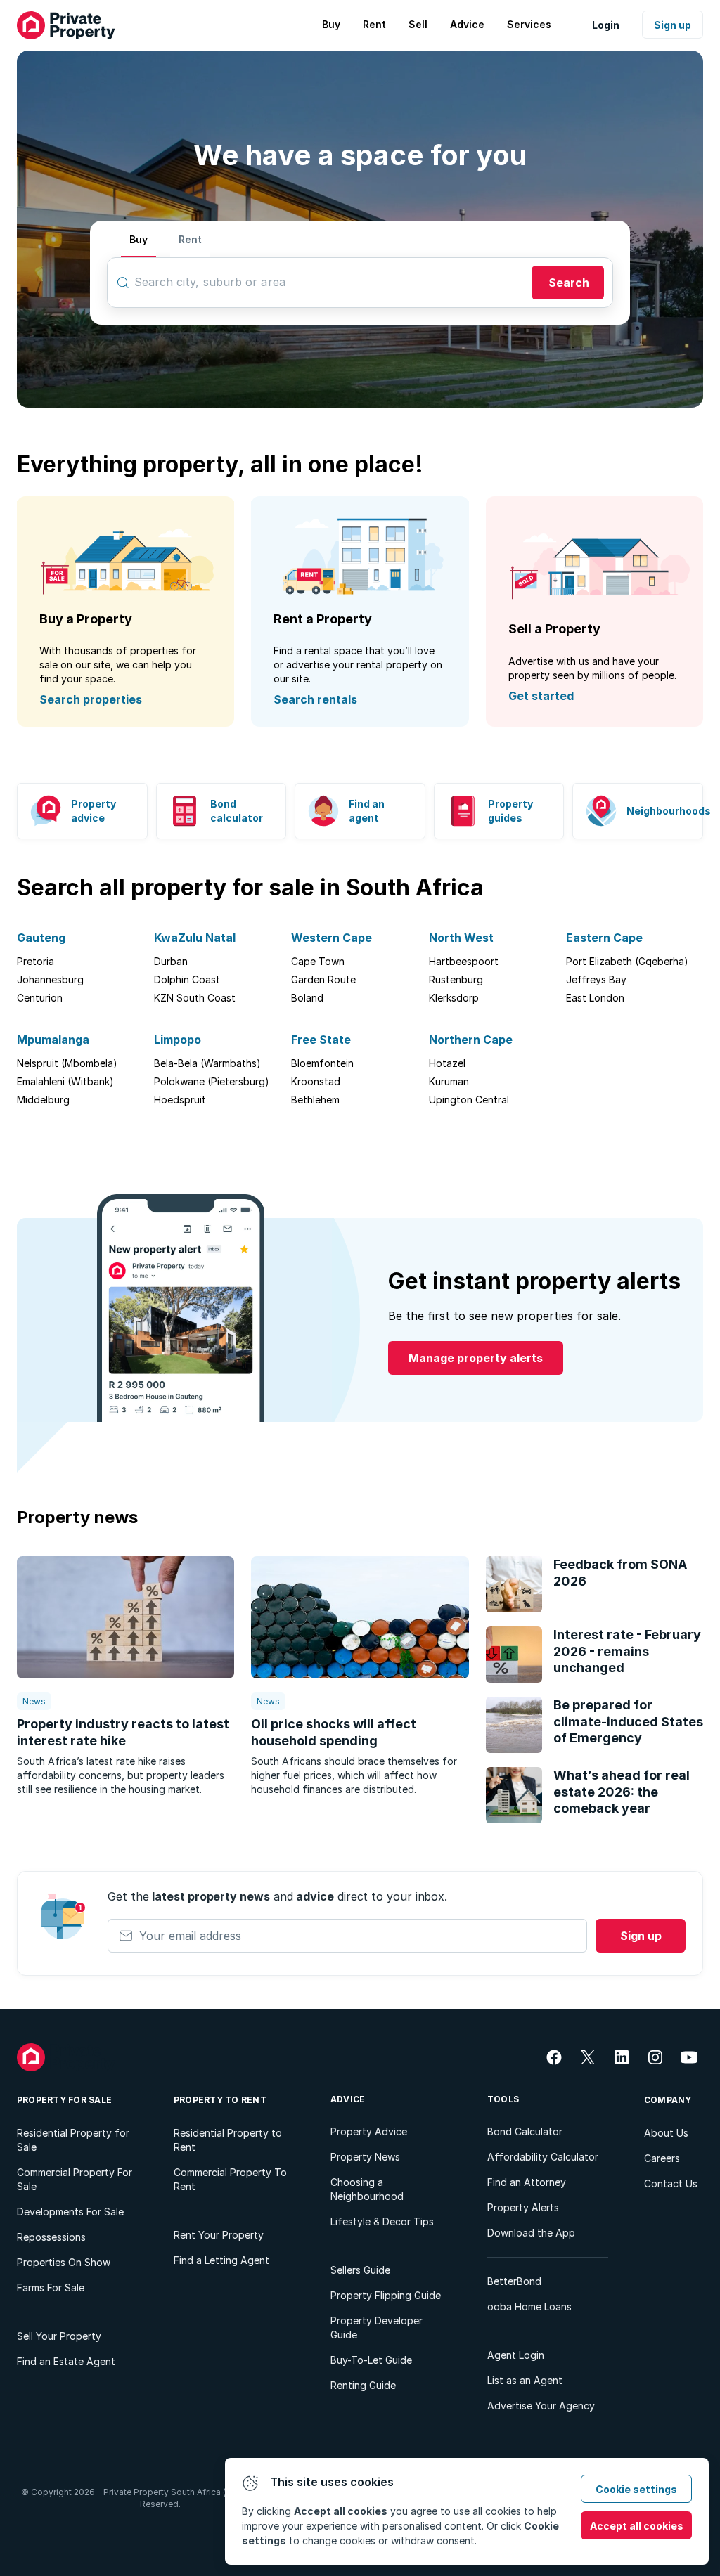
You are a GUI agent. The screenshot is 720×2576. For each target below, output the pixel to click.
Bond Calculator (525, 2131)
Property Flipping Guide (386, 2295)
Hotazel (447, 1063)
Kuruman (449, 1081)
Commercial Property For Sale (75, 2179)
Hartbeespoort (464, 961)
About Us (666, 2133)
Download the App (531, 2233)
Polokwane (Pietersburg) (212, 1081)
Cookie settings (636, 2489)
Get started (541, 696)
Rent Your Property (219, 2235)
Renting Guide (363, 2385)
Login (606, 25)
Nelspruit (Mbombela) (67, 1063)
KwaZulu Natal (195, 938)
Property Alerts (523, 2207)
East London (595, 998)
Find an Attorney (527, 2182)
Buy (139, 239)
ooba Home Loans (529, 2306)
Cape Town (318, 961)
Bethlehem (315, 1100)
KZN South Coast (195, 998)
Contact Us (671, 2183)
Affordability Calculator (543, 2157)
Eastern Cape (604, 938)
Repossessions (51, 2237)
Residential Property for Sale (73, 2140)
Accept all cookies (637, 2526)
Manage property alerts (476, 1358)
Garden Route (323, 979)
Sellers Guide (360, 2270)
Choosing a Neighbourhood (367, 2189)
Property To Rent (220, 2100)
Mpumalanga (53, 1040)
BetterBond (514, 2281)
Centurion (40, 998)
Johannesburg (50, 979)
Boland (307, 998)
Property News (365, 2157)
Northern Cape (471, 1040)
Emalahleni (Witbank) (65, 1081)
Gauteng (41, 938)
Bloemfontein (322, 1063)
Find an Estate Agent (66, 2361)
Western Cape (332, 938)
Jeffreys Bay (596, 979)
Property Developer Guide (377, 2328)
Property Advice (369, 2131)
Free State (321, 1040)
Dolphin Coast (187, 979)
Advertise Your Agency (541, 2406)
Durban (171, 961)
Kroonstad (316, 1081)
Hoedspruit (180, 1100)
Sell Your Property (59, 2336)
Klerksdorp (454, 998)
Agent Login (516, 2355)
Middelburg (43, 1100)
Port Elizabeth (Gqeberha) (627, 961)
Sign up (673, 25)
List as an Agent (525, 2380)
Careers (662, 2158)
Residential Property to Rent (228, 2140)
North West (461, 938)
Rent (190, 239)
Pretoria (36, 961)
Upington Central (469, 1100)
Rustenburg (456, 979)
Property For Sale (64, 2100)
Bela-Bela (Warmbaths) (207, 1063)
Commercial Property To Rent (230, 2179)
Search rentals (315, 699)
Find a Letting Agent (221, 2260)
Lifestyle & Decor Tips (382, 2221)
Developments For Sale (70, 2212)
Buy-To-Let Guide (371, 2360)
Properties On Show (64, 2262)
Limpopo (178, 1040)
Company (668, 2100)
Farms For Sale (51, 2287)
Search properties (91, 699)
